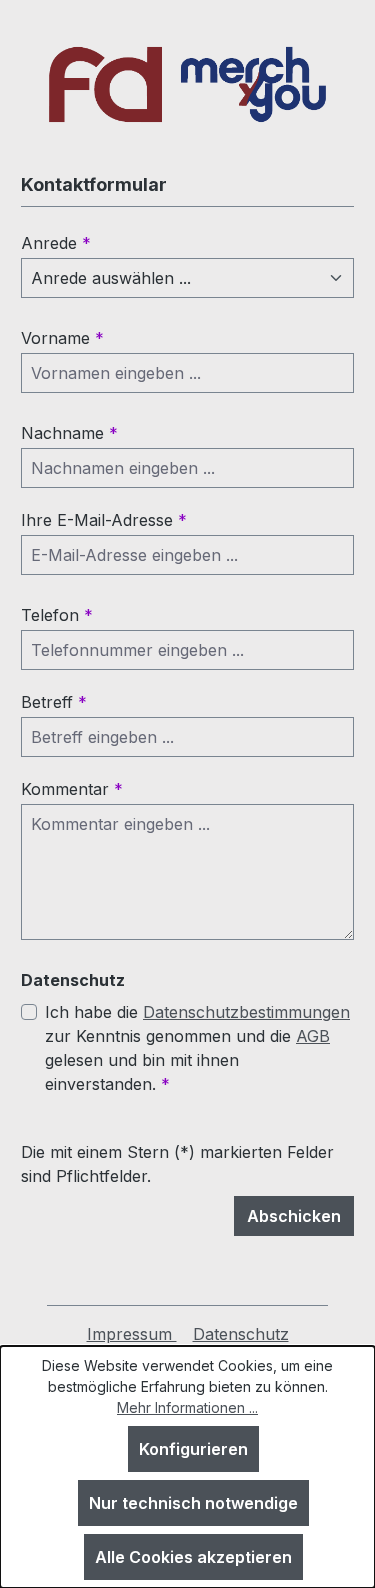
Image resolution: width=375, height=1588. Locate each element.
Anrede (56, 243)
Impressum (132, 1334)
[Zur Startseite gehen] (187, 84)
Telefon (57, 615)
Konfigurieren (193, 1449)
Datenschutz (241, 1334)
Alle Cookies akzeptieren (193, 1557)
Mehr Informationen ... (187, 1407)
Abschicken (294, 1216)
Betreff (54, 702)
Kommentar (72, 789)
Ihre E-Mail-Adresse (104, 520)
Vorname (62, 338)
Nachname (69, 433)
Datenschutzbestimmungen (246, 1012)
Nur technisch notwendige (193, 1503)
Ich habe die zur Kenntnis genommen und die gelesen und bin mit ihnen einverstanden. (197, 1048)
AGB (313, 1036)
